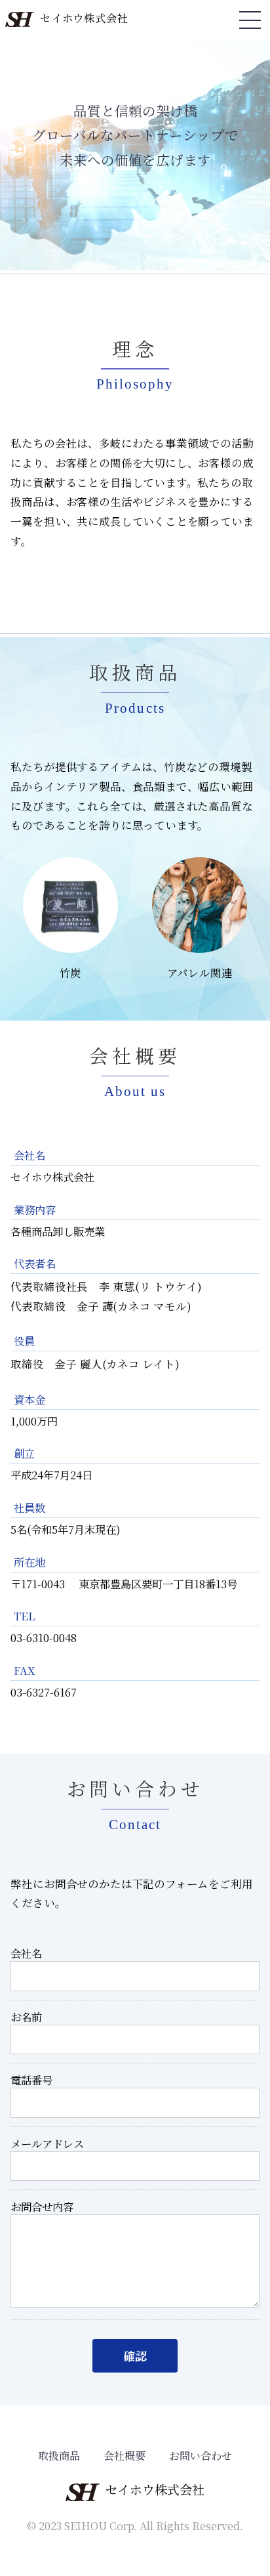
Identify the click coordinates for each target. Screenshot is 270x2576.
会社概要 (125, 2456)
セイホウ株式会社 (84, 18)
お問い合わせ (201, 2456)
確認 (135, 2355)
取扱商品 (59, 2456)
